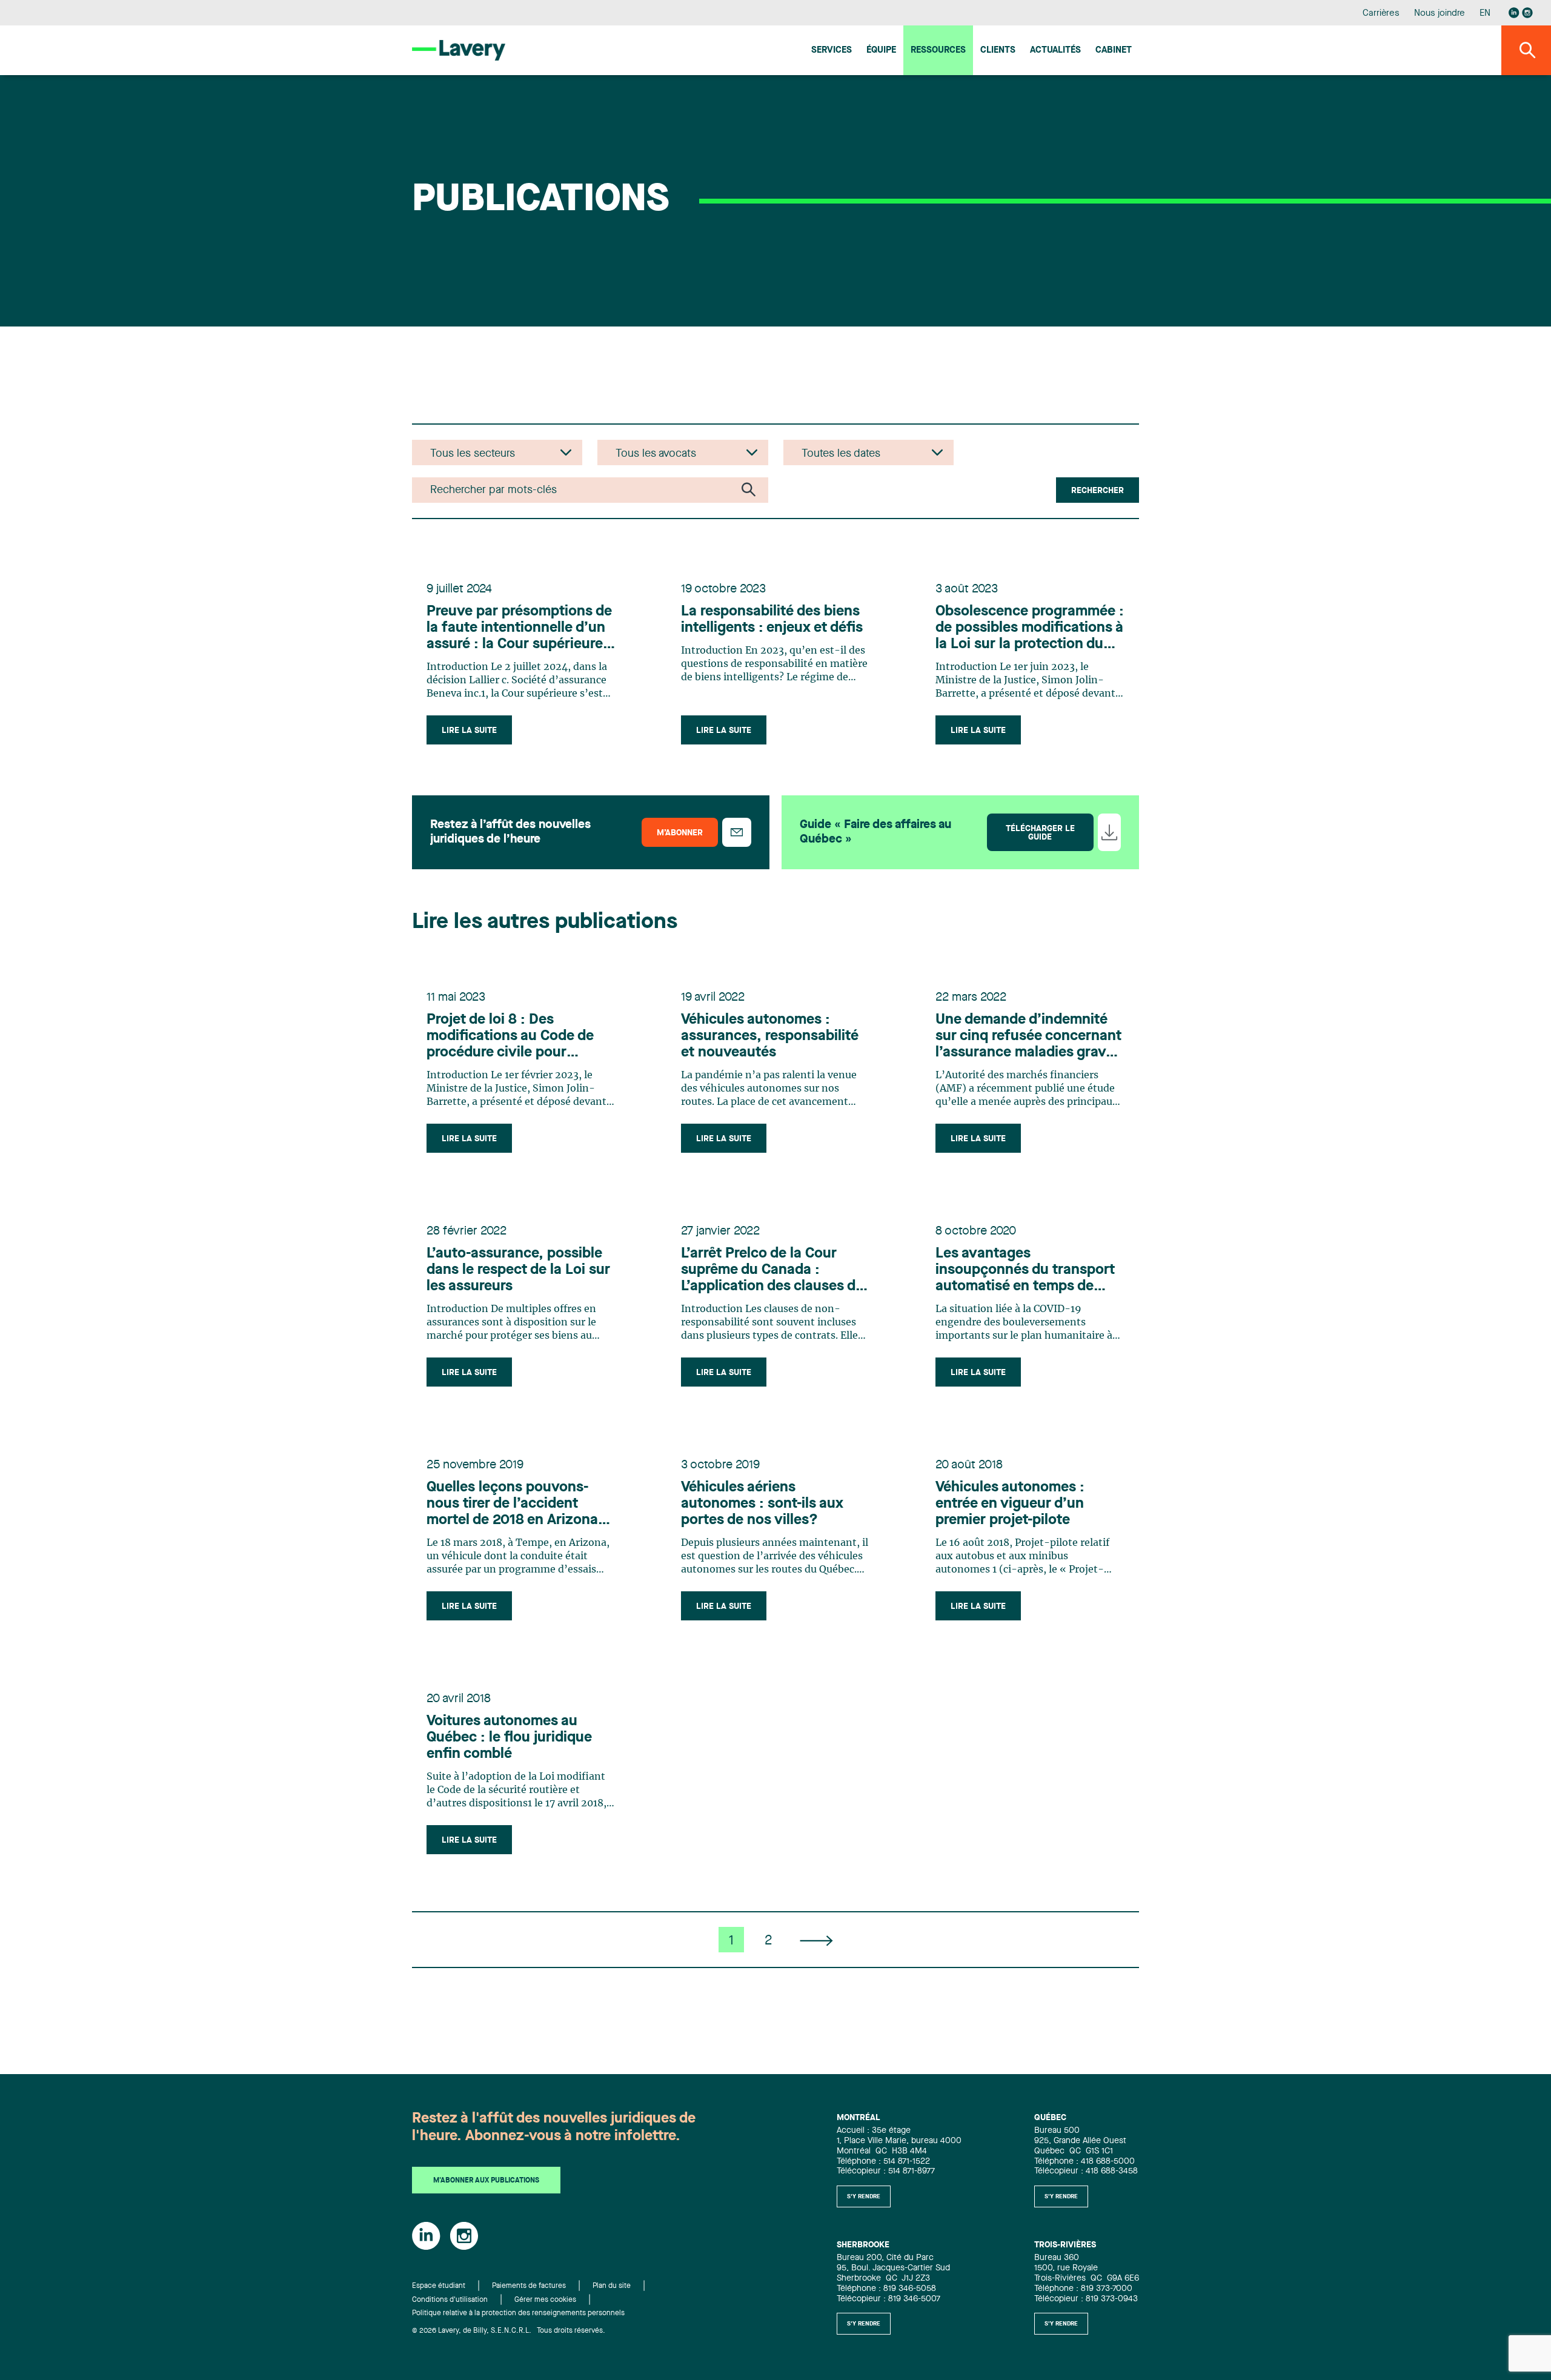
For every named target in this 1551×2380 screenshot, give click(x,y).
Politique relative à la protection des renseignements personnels (518, 2313)
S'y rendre (864, 2196)
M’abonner (680, 833)
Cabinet (1114, 51)
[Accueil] (459, 50)
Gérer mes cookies (545, 2300)
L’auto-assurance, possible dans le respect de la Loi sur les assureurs (518, 1270)
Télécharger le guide (1040, 833)
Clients (998, 51)
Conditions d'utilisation (450, 2300)
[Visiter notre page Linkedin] (1514, 13)
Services (832, 51)
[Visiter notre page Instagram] (1527, 13)
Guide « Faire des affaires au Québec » (875, 832)
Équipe (881, 51)
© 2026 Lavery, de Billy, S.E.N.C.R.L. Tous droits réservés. (509, 2331)
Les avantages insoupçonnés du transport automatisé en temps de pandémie (1025, 1271)
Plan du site (612, 2286)
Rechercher (1098, 491)
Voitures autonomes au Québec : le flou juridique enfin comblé (509, 1738)
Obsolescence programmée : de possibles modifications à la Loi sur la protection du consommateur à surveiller (1030, 629)
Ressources (938, 51)
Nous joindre (1440, 14)
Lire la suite (469, 731)
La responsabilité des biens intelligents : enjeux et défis (772, 620)
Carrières (1381, 14)
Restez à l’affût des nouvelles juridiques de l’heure (510, 832)
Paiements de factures (529, 2286)
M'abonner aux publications (486, 2181)
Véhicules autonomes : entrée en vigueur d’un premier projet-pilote (1010, 1504)
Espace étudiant (439, 2286)
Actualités (1055, 51)
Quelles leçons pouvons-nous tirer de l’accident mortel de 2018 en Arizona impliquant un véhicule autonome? (512, 1505)
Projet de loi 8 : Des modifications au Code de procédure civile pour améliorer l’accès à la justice (519, 1037)
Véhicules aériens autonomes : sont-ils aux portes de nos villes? (762, 1504)
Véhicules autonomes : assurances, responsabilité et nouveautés (770, 1036)
